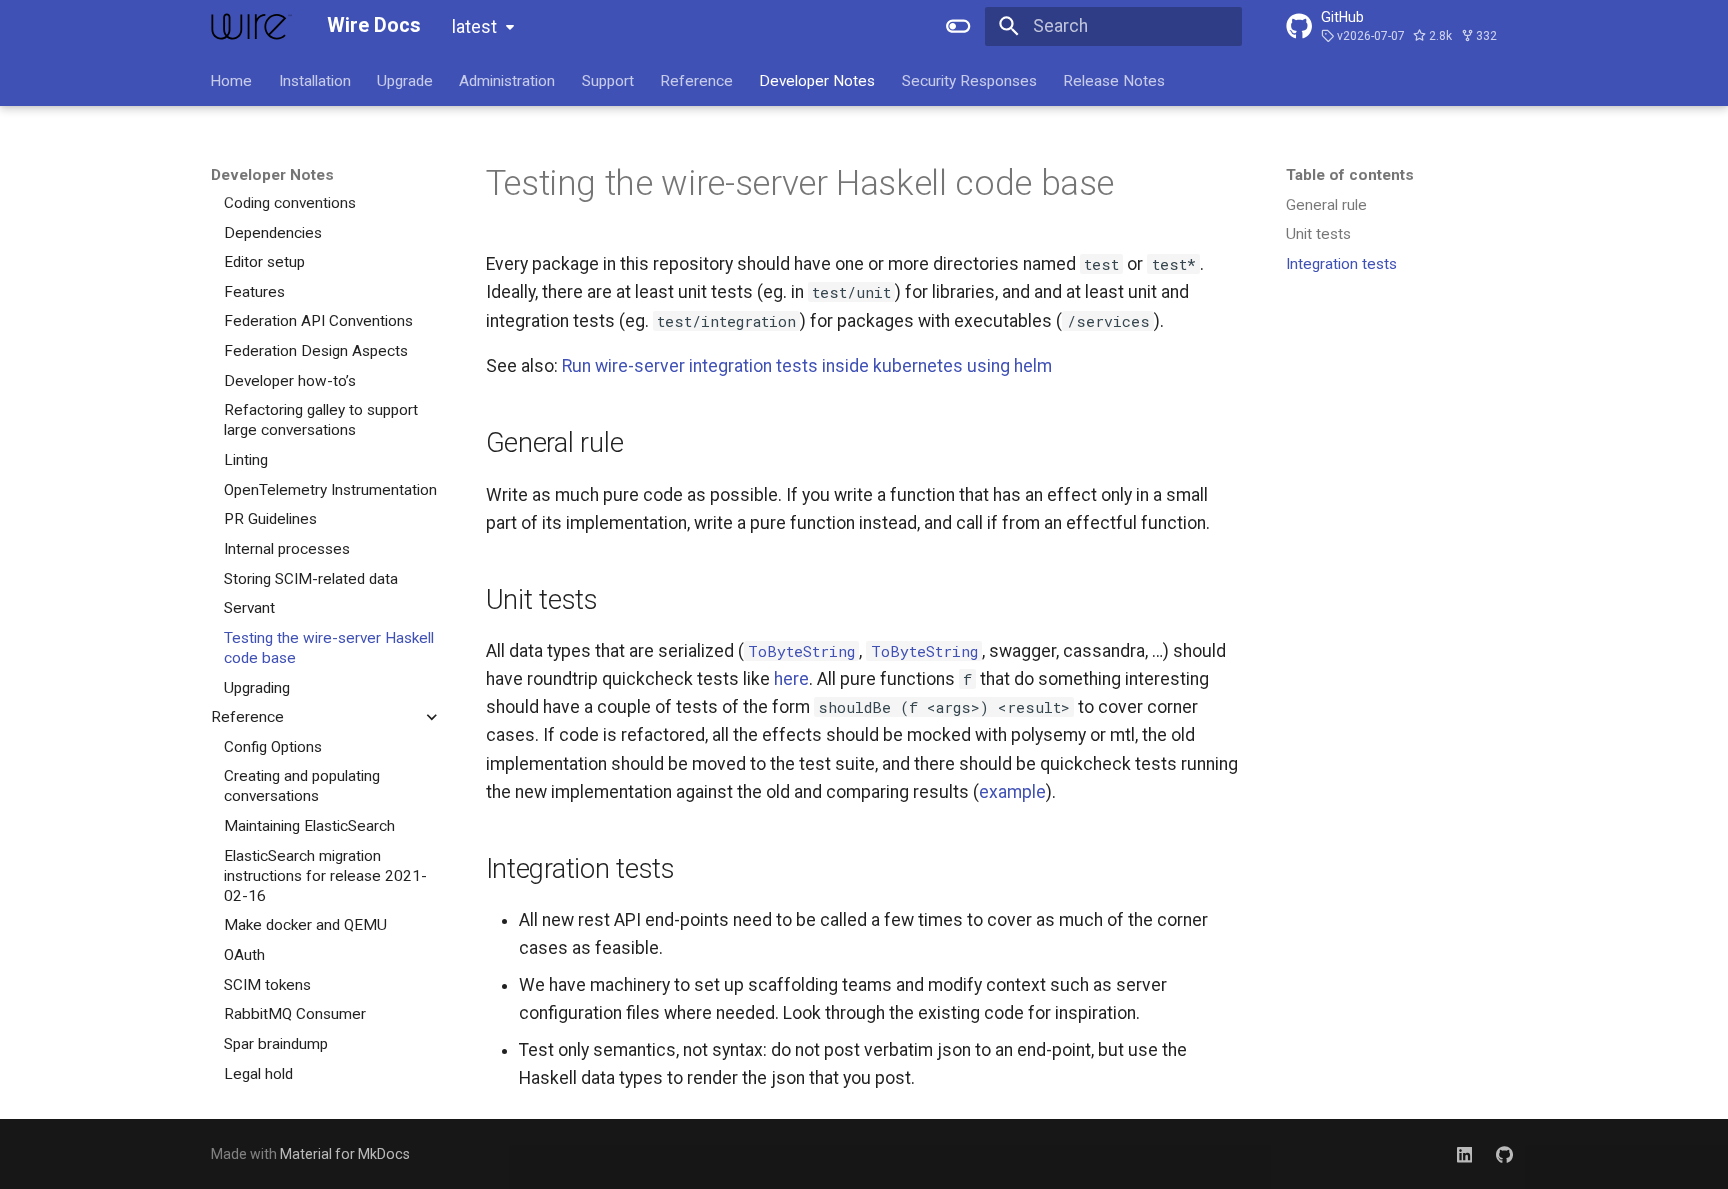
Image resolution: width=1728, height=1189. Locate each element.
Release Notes (1115, 80)
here (791, 679)
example (1012, 792)
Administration (508, 80)
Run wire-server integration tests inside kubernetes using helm (807, 366)
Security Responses (969, 80)
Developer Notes (818, 80)
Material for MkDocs (345, 1154)
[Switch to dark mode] (959, 26)
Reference (696, 80)
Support (608, 80)
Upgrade (405, 80)
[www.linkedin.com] (1464, 1153)
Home (232, 80)
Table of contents (1350, 175)
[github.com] (1504, 1153)
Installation (315, 80)
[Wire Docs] (251, 26)
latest (474, 27)
